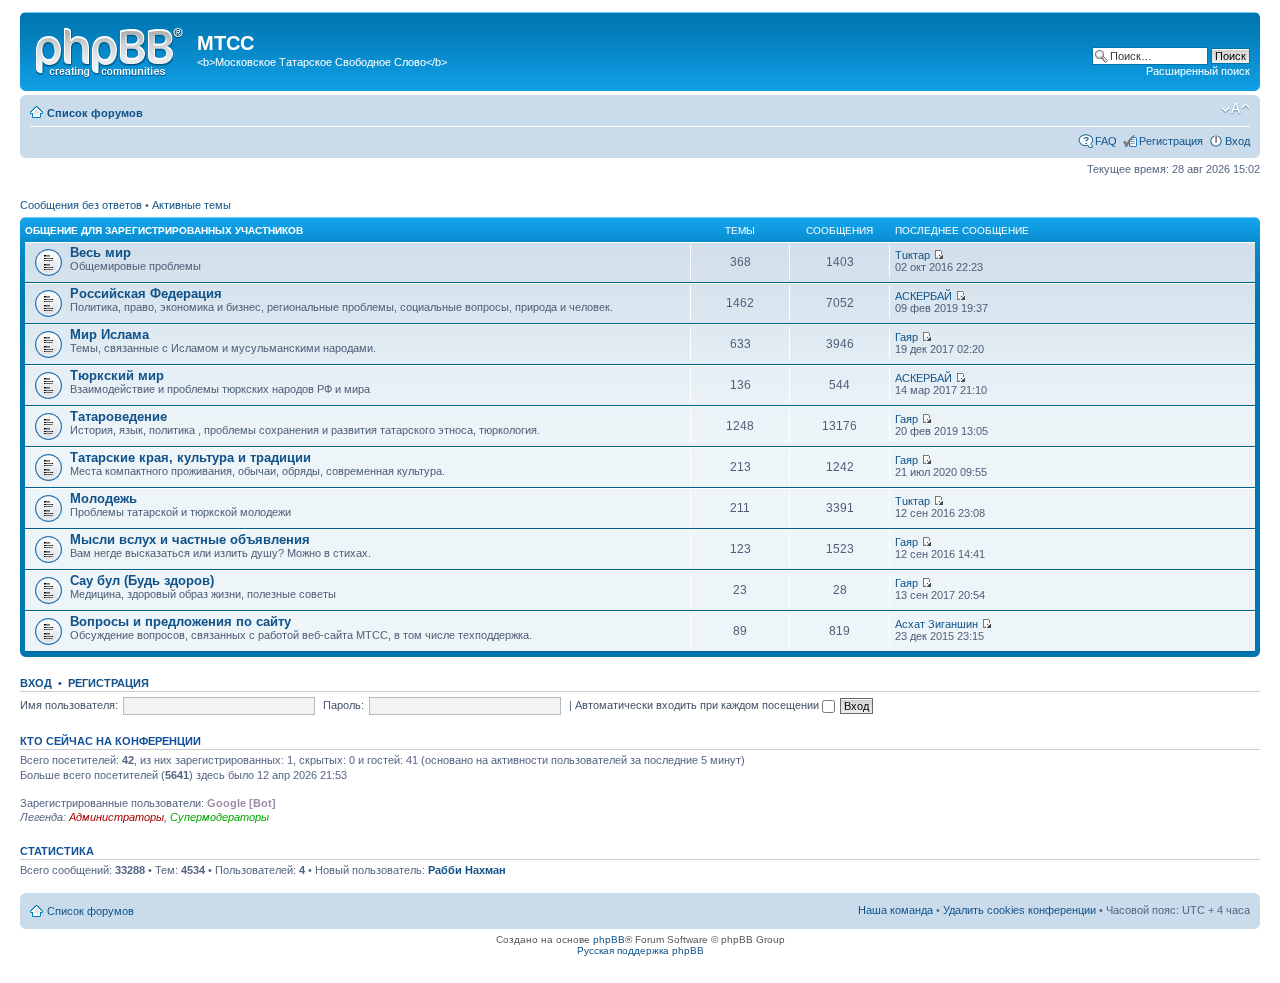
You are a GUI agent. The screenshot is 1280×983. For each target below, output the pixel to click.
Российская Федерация (146, 293)
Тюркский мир (117, 375)
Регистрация (1171, 141)
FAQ (1106, 141)
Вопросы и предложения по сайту (180, 621)
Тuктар (912, 255)
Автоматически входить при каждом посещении (698, 705)
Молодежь (103, 498)
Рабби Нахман (467, 870)
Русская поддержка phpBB (640, 950)
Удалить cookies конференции (1019, 910)
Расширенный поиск (1198, 71)
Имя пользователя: (69, 705)
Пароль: (343, 705)
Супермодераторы (219, 817)
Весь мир (100, 252)
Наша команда (895, 910)
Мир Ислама (109, 334)
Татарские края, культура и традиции (190, 457)
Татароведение (118, 416)
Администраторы (116, 817)
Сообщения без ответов (81, 205)
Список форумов (95, 113)
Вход (1237, 141)
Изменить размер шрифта (1235, 109)
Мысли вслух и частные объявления (190, 539)
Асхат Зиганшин (936, 624)
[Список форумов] (111, 49)
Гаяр (906, 337)
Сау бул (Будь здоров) (142, 580)
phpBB (609, 939)
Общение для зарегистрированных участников (164, 230)
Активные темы (191, 205)
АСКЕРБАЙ (923, 296)
